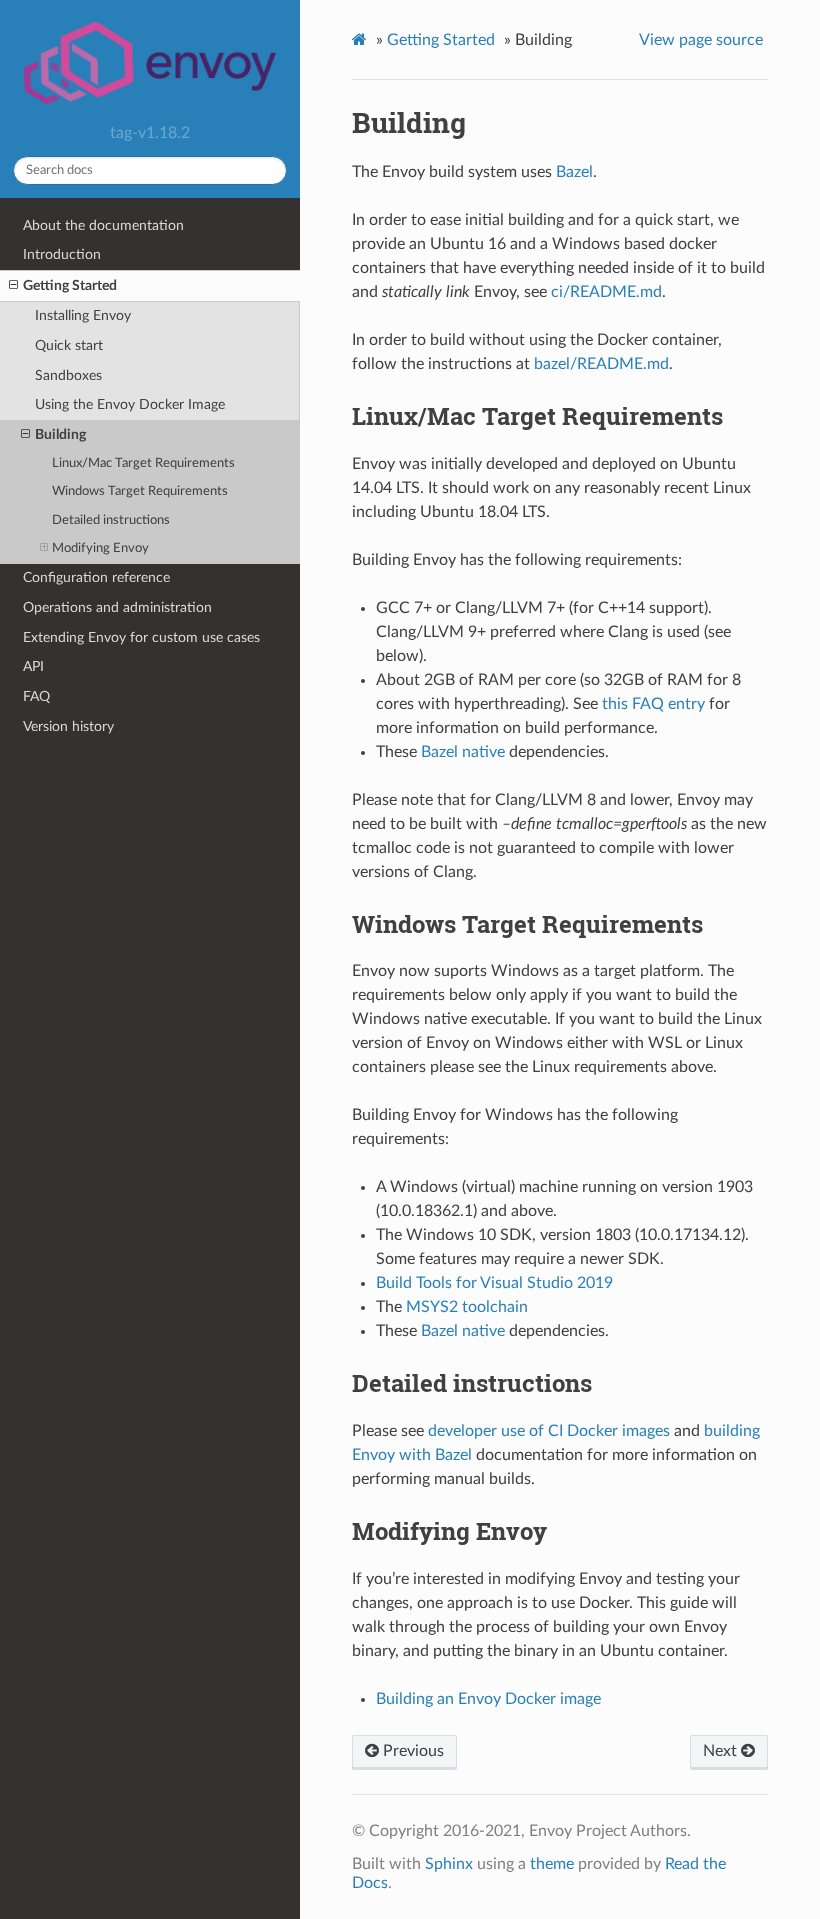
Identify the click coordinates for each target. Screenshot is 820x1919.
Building (60, 434)
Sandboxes (68, 375)
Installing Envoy (83, 315)
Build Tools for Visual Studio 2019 (494, 1283)
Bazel (574, 172)
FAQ (36, 696)
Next (722, 1751)
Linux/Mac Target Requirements (143, 463)
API (33, 666)
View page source (701, 40)
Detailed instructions (111, 520)
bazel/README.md (601, 364)
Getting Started (70, 285)
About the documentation (103, 225)
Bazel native (463, 752)
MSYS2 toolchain (467, 1307)
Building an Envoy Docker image (488, 1699)
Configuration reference (96, 577)
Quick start (69, 345)
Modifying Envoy (100, 548)
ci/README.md (606, 292)
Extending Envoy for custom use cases (141, 637)
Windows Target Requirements (140, 491)
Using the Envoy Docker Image (130, 404)
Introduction (62, 254)
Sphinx (449, 1864)
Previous (411, 1751)
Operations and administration (117, 607)
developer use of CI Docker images (549, 1431)
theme (552, 1864)
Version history (68, 726)
